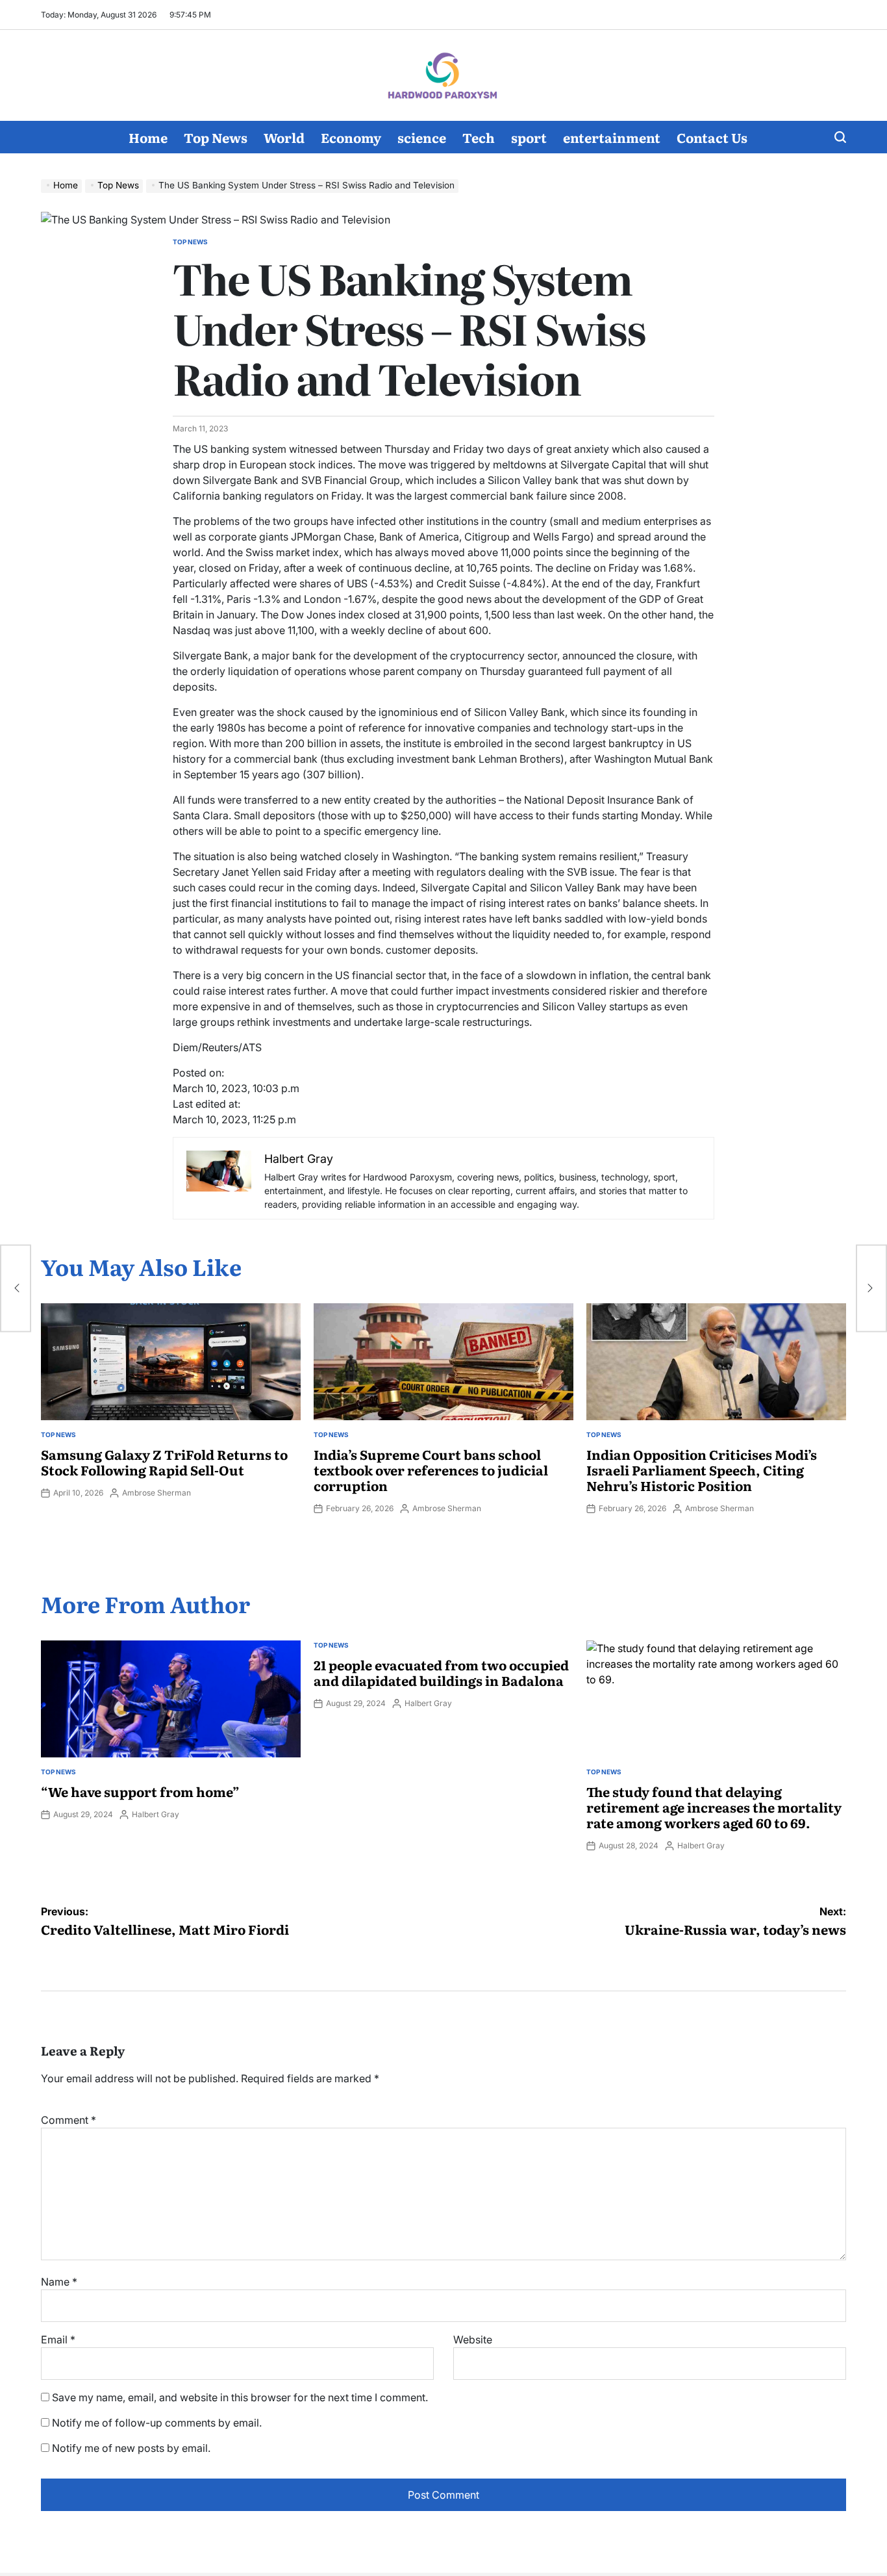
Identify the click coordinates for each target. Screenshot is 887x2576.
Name (59, 2282)
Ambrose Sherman (156, 1493)
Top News (216, 137)
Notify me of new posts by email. (131, 2448)
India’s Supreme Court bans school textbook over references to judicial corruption (431, 1470)
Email (58, 2340)
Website (473, 2340)
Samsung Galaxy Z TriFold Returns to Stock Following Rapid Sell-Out (164, 1462)
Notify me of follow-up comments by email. (157, 2423)
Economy (351, 137)
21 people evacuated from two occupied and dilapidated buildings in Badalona (441, 1672)
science (422, 137)
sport (529, 137)
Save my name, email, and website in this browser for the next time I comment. (240, 2397)
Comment (69, 2120)
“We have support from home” (140, 1791)
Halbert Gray (156, 1814)
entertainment (612, 137)
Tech (479, 137)
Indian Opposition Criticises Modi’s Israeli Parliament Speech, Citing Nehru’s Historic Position (702, 1470)
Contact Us (712, 137)
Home (148, 137)
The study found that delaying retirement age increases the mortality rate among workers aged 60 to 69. (714, 1807)
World (284, 137)
